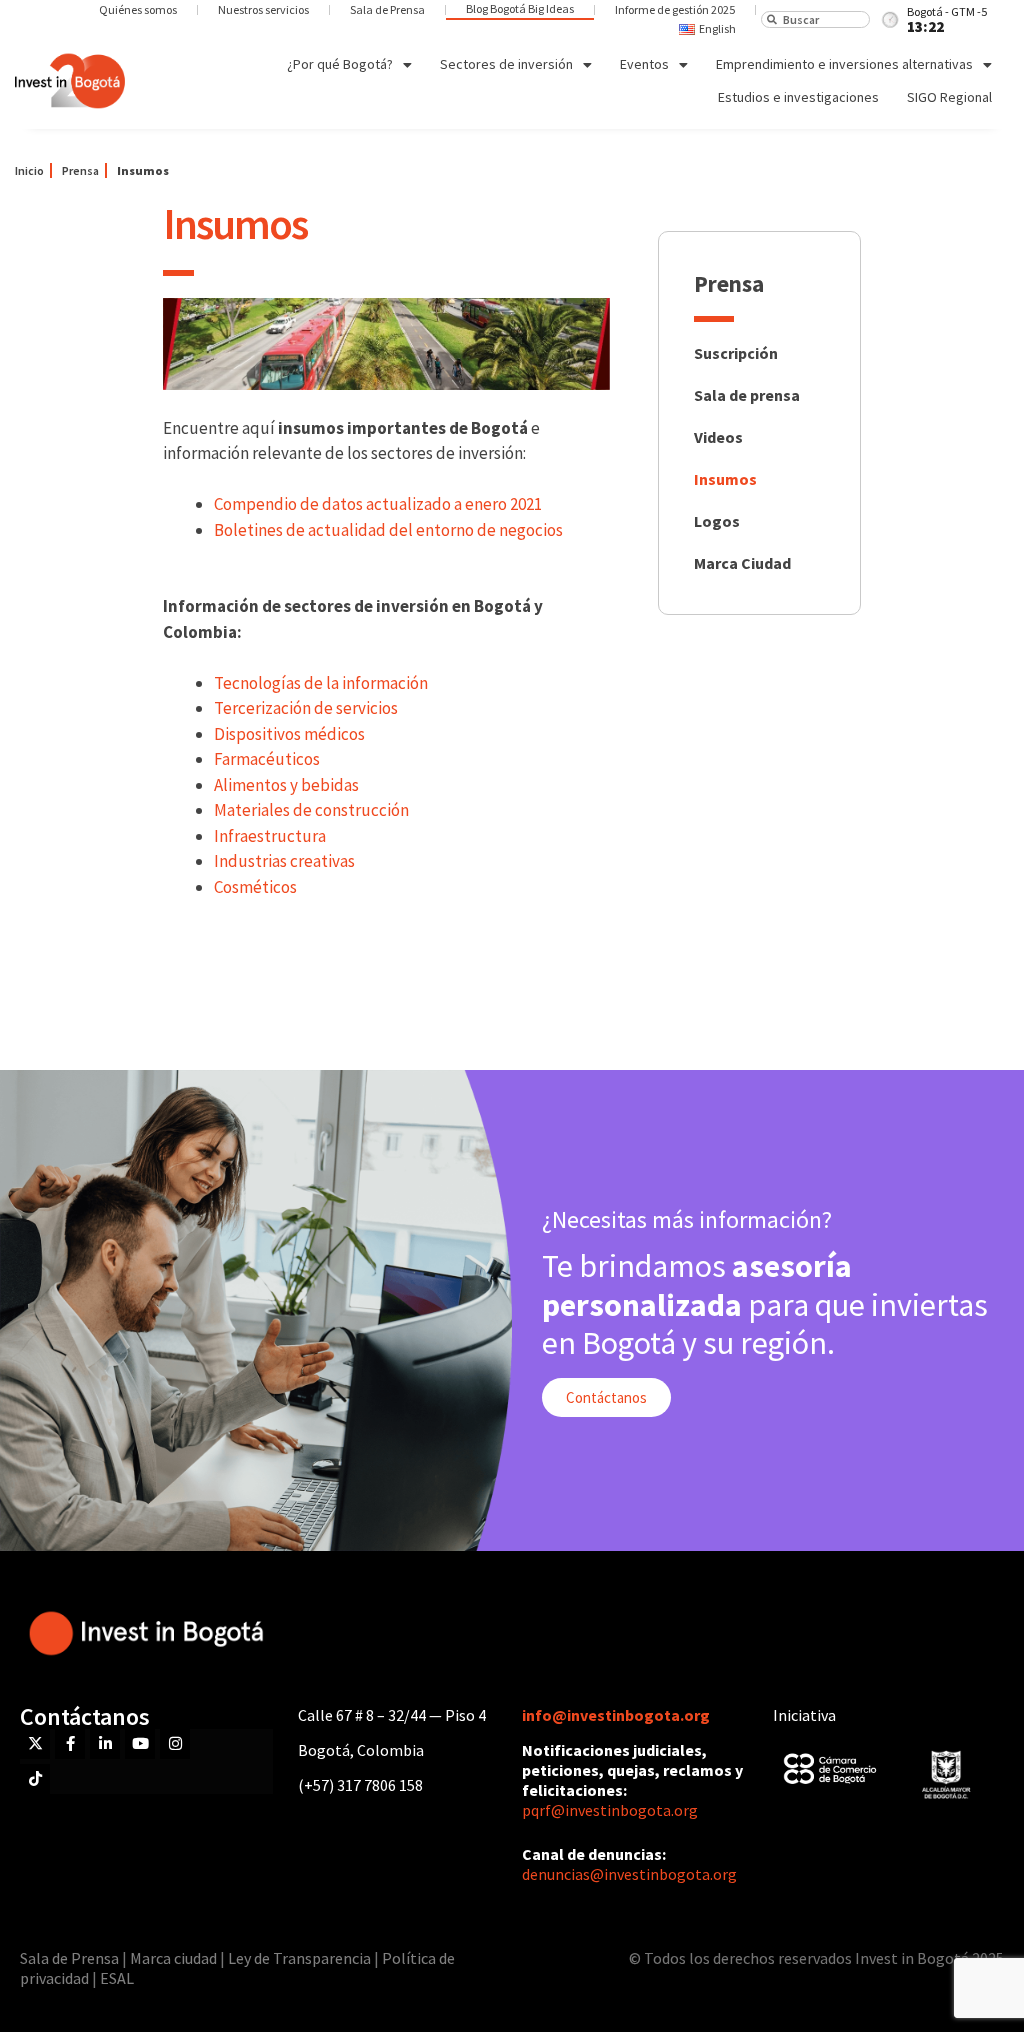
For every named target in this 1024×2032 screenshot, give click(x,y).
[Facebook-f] (70, 1744)
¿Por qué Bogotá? (340, 64)
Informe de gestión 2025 (675, 9)
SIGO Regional (949, 97)
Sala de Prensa (387, 9)
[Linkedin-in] (105, 1744)
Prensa (80, 170)
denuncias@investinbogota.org (629, 1874)
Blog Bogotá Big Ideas (520, 8)
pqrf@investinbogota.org (610, 1810)
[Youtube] (140, 1744)
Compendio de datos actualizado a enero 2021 (378, 504)
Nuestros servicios (263, 9)
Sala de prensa (747, 395)
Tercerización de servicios (306, 708)
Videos (718, 437)
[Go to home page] (70, 81)
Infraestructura (270, 836)
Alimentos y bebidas (286, 785)
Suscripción (736, 353)
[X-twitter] (35, 1744)
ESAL (117, 1978)
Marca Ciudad (742, 563)
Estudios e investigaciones (798, 97)
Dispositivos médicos (289, 734)
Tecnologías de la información (321, 683)
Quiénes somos (138, 9)
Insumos (725, 479)
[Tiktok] (35, 1779)
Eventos (644, 64)
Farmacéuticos (267, 759)
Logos (717, 521)
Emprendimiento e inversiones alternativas (844, 64)
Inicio (29, 170)
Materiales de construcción (311, 810)
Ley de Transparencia (301, 1958)
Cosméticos (255, 887)
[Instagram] (175, 1744)
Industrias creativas (284, 861)
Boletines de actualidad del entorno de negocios (388, 530)
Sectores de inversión (506, 64)
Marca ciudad (173, 1958)
